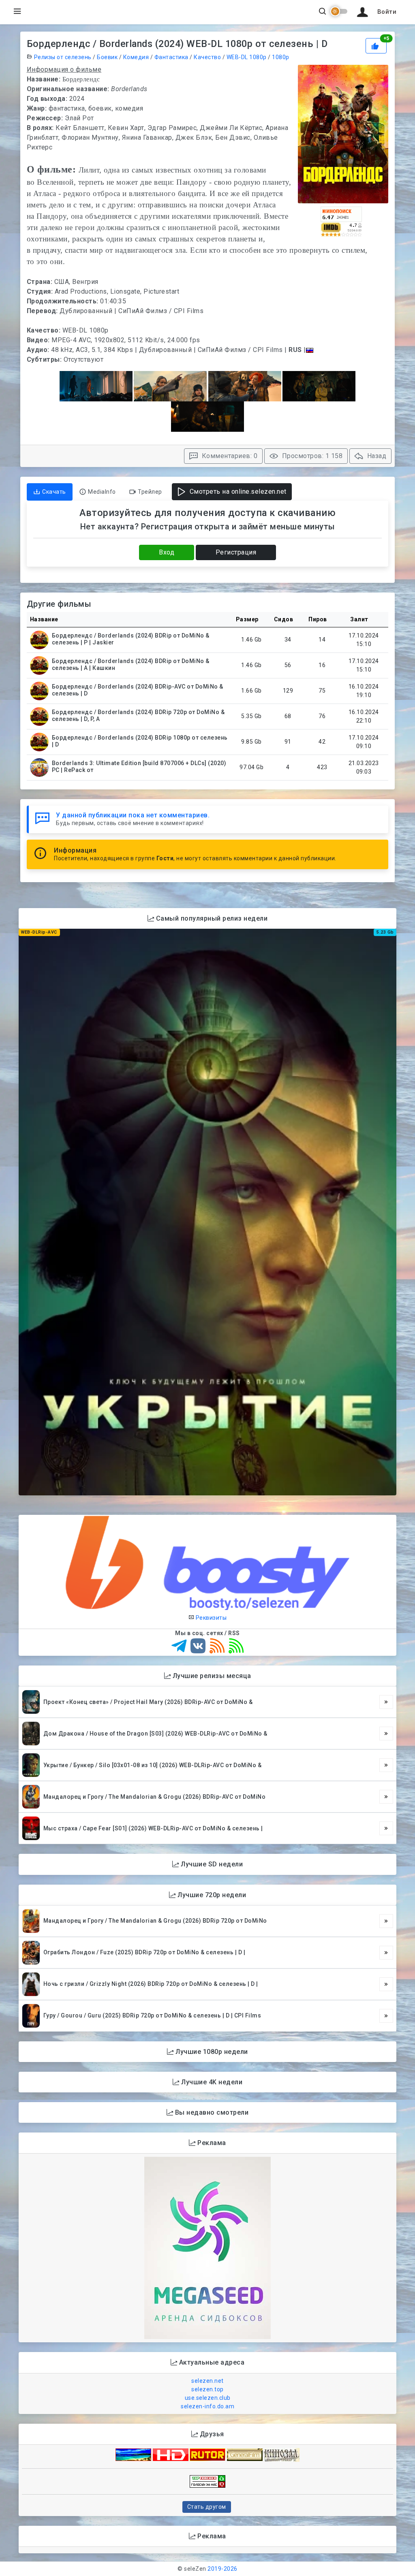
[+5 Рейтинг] (377, 45)
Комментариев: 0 (229, 456)
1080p (281, 57)
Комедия (136, 57)
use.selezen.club (208, 2398)
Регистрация (236, 552)
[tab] (50, 492)
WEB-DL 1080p (247, 57)
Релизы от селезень (63, 57)
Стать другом (207, 2507)
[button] (375, 12)
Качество (207, 57)
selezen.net (207, 2381)
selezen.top (207, 2389)
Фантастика (171, 57)
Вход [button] (167, 552)
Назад (376, 456)
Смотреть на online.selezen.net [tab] (237, 492)
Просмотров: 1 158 (311, 456)
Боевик (107, 57)
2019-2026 (222, 2569)
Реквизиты (210, 1618)
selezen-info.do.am (207, 2406)
